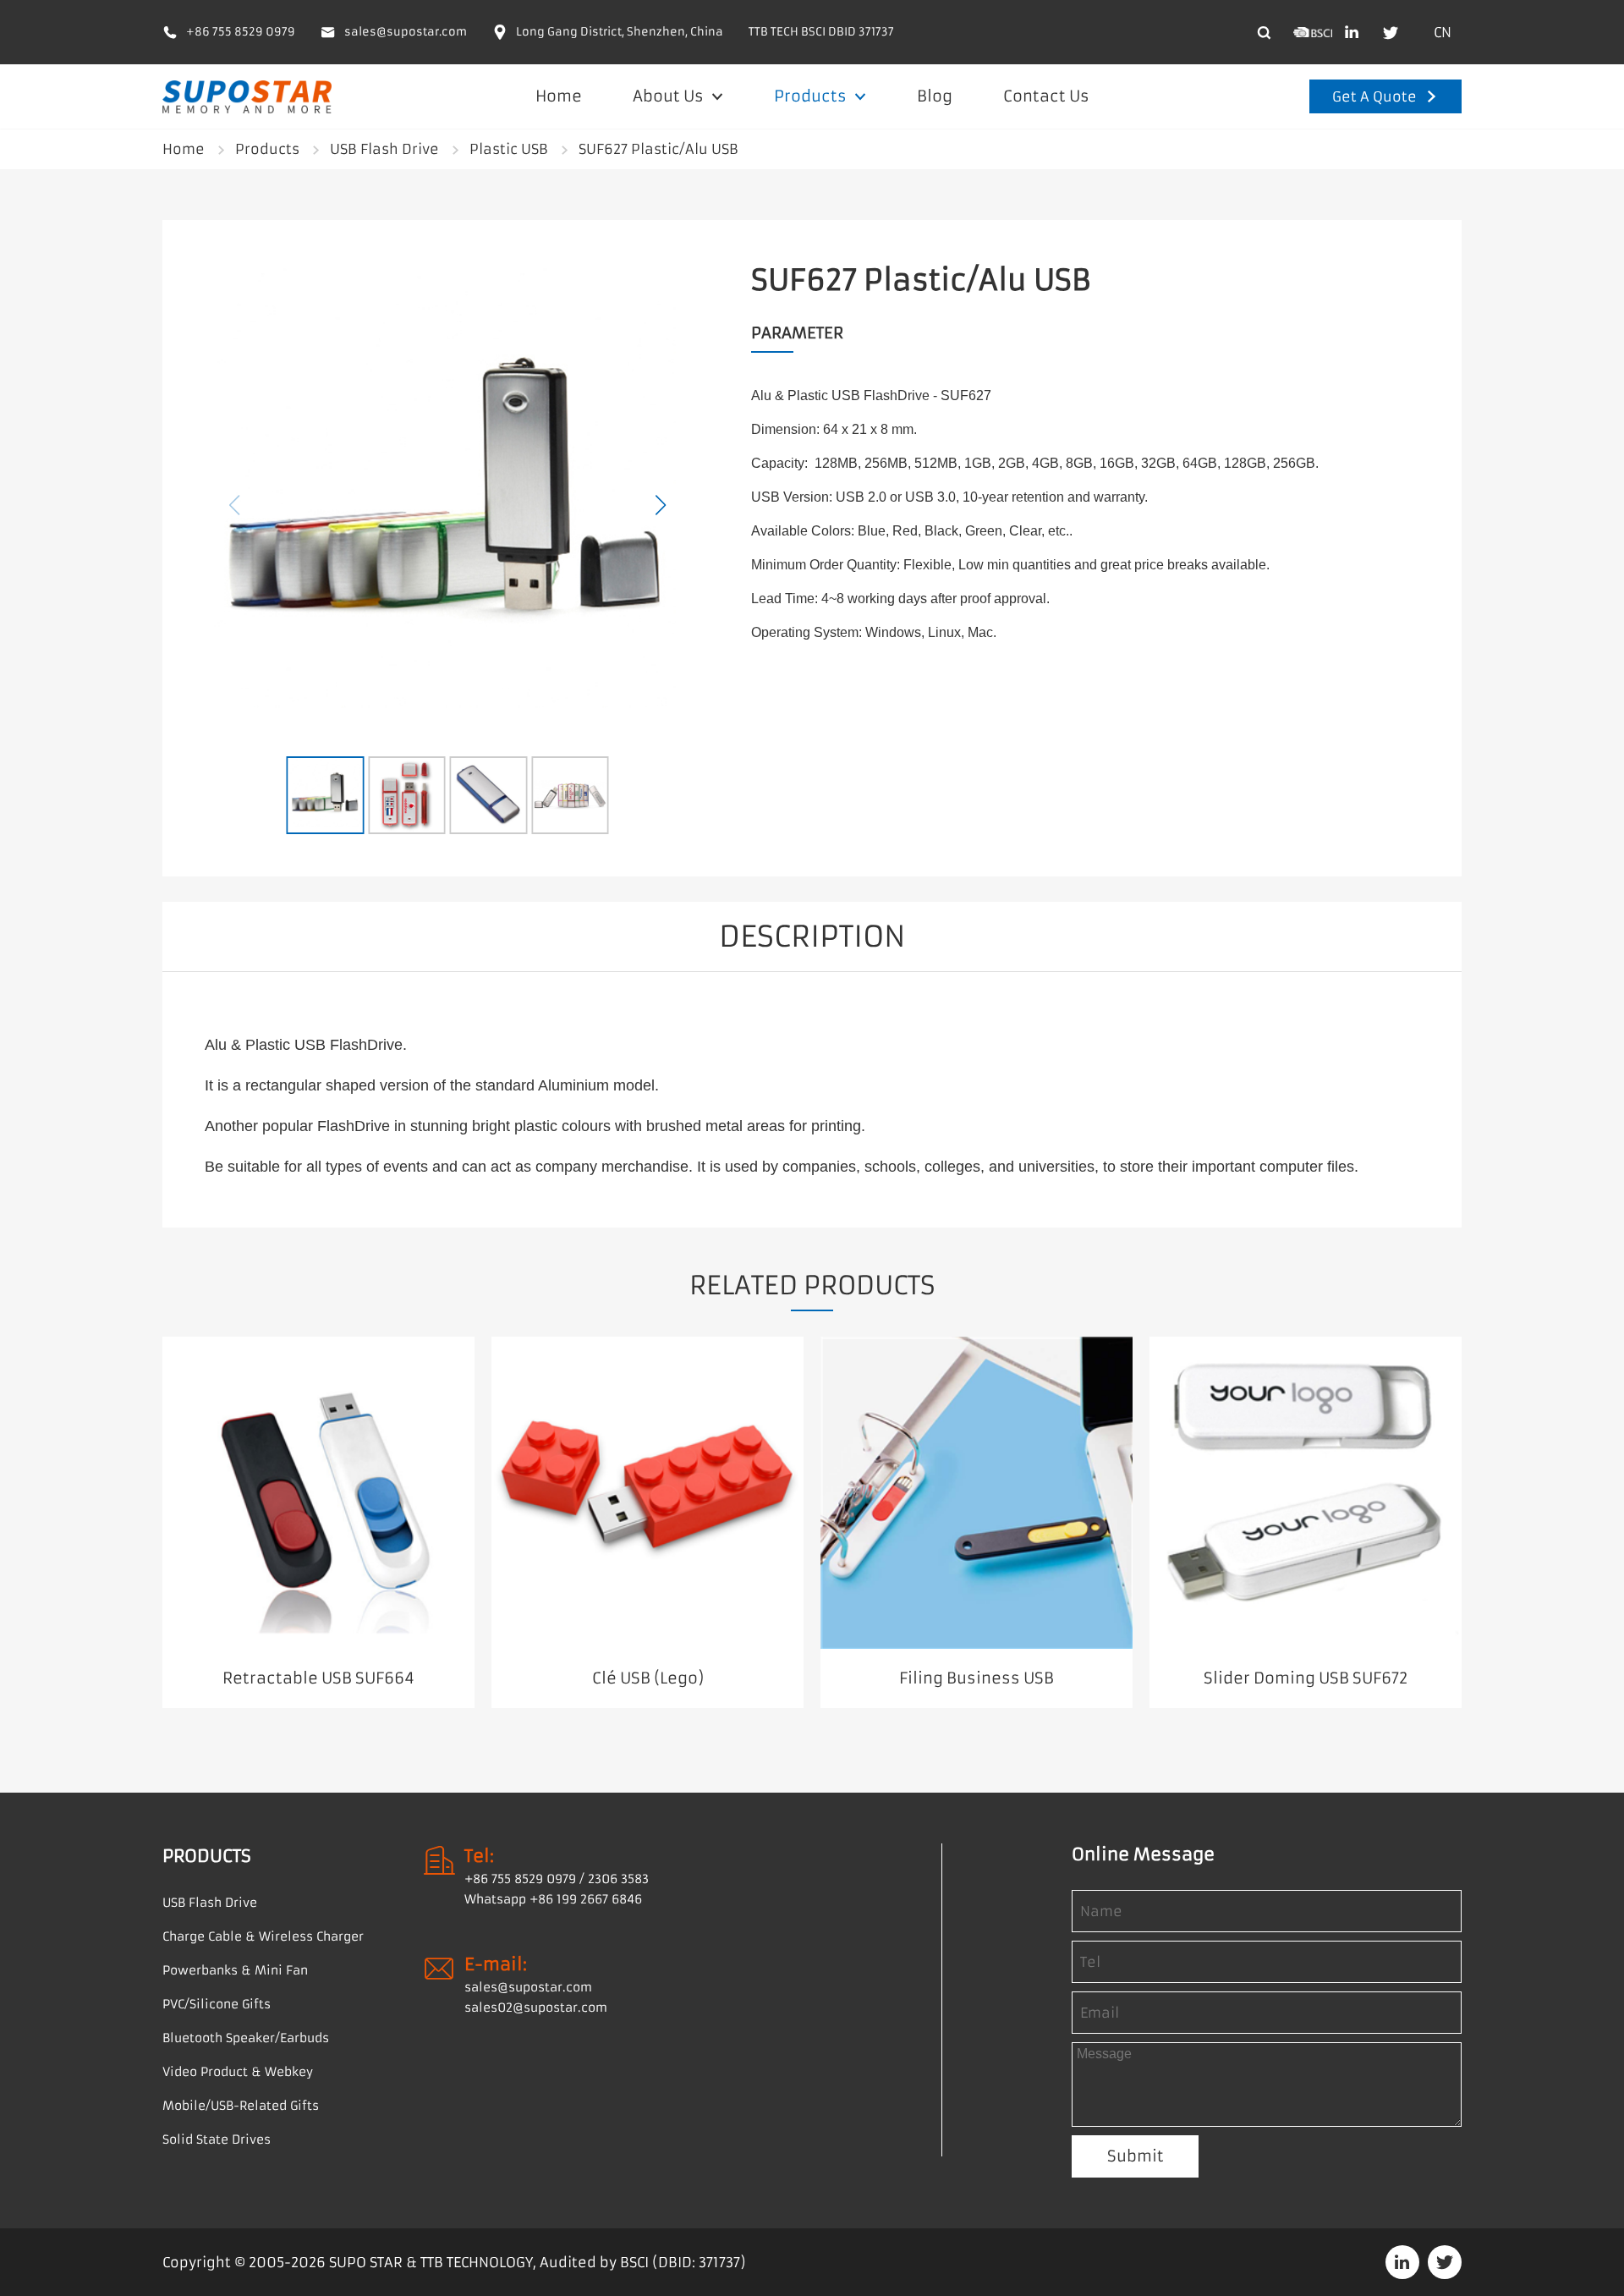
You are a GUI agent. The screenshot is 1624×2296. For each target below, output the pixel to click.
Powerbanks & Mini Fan (235, 1970)
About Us (670, 96)
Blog (935, 96)
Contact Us (1046, 96)
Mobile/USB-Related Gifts (241, 2106)
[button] (661, 505)
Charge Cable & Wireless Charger (263, 1936)
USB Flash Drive (384, 149)
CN (1443, 32)
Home (559, 96)
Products (812, 96)
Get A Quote (1374, 96)
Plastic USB (509, 149)
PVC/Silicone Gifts (217, 2004)
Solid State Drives (217, 2139)
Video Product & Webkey (238, 2072)
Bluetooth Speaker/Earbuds (246, 2038)
